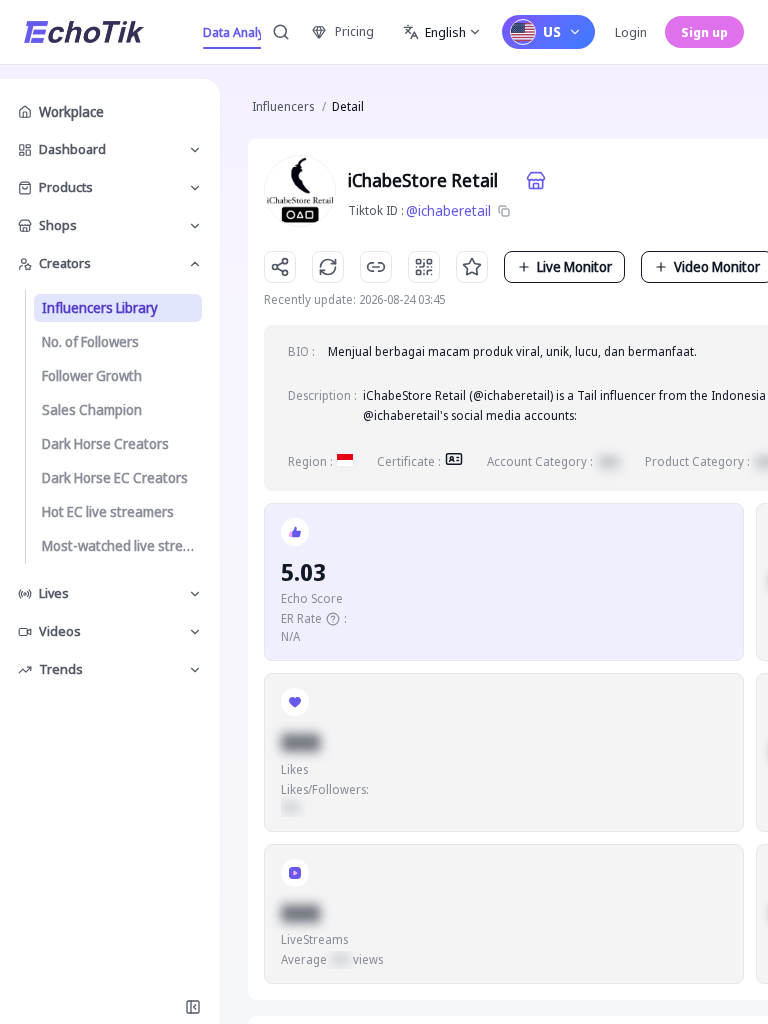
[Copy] (504, 211)
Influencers (283, 106)
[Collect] (472, 267)
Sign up (704, 32)
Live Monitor (574, 266)
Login (631, 32)
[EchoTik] (84, 32)
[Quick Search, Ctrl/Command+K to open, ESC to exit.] (281, 32)
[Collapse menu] (193, 1007)
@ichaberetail (448, 210)
